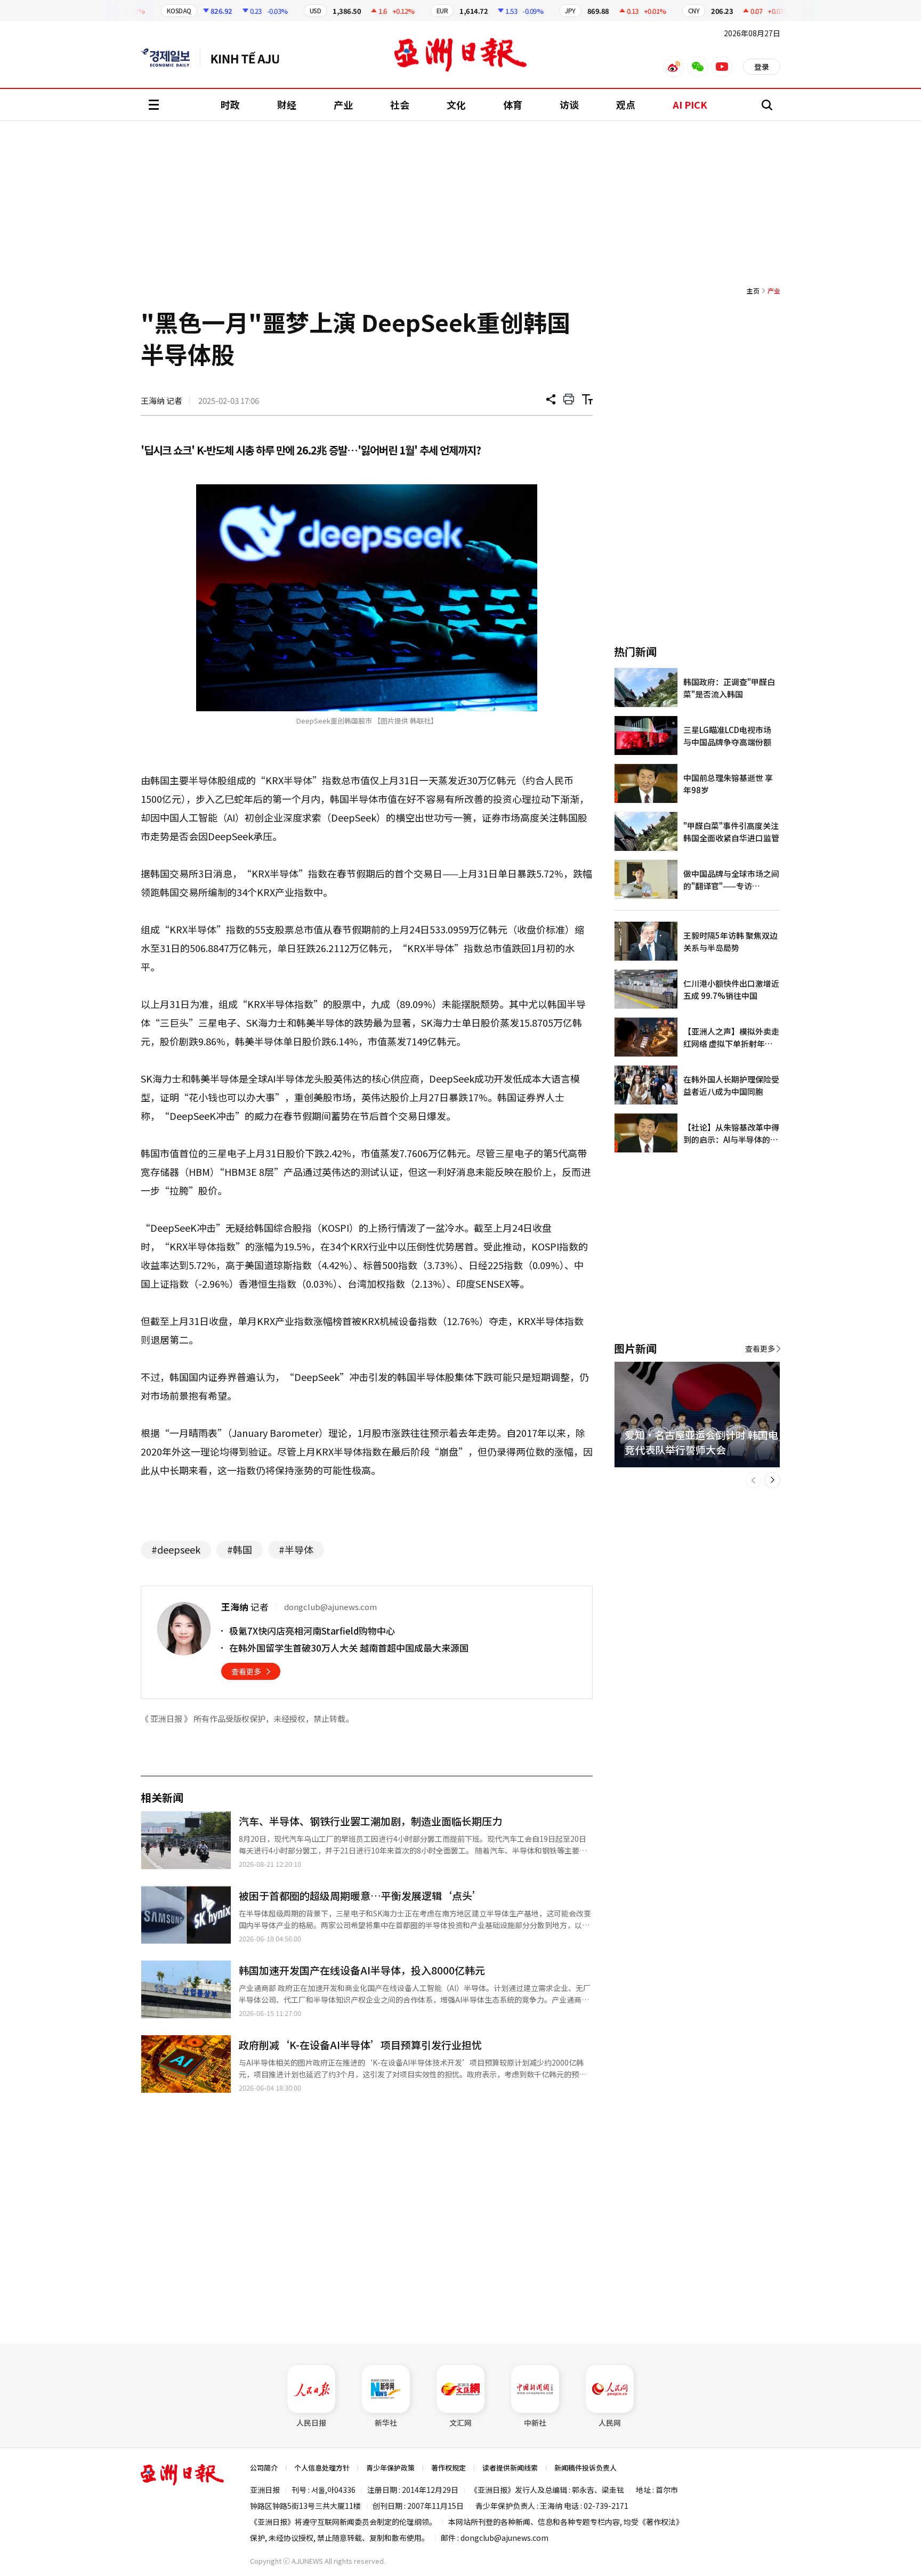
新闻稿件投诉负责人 (585, 2468)
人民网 (610, 2423)
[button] (754, 1480)
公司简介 (264, 2468)
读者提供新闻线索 (510, 2468)
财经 (287, 104)
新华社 (386, 2423)
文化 (456, 104)
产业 (343, 104)
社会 (400, 104)
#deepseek (176, 1549)
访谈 (569, 104)
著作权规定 (449, 2468)
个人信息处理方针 (322, 2468)
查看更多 (246, 1671)
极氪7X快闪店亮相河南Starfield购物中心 (312, 1631)
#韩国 (240, 1549)
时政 (230, 104)
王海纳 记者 (161, 400)
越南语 (250, 58)
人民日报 (311, 2423)
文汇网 (461, 2423)
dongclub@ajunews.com (504, 2538)
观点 (626, 104)
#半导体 (296, 1549)
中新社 (535, 2423)
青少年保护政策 (390, 2468)
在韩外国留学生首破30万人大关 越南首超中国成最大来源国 (349, 1648)
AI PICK (690, 104)
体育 (513, 104)
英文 (171, 58)
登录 (762, 67)
